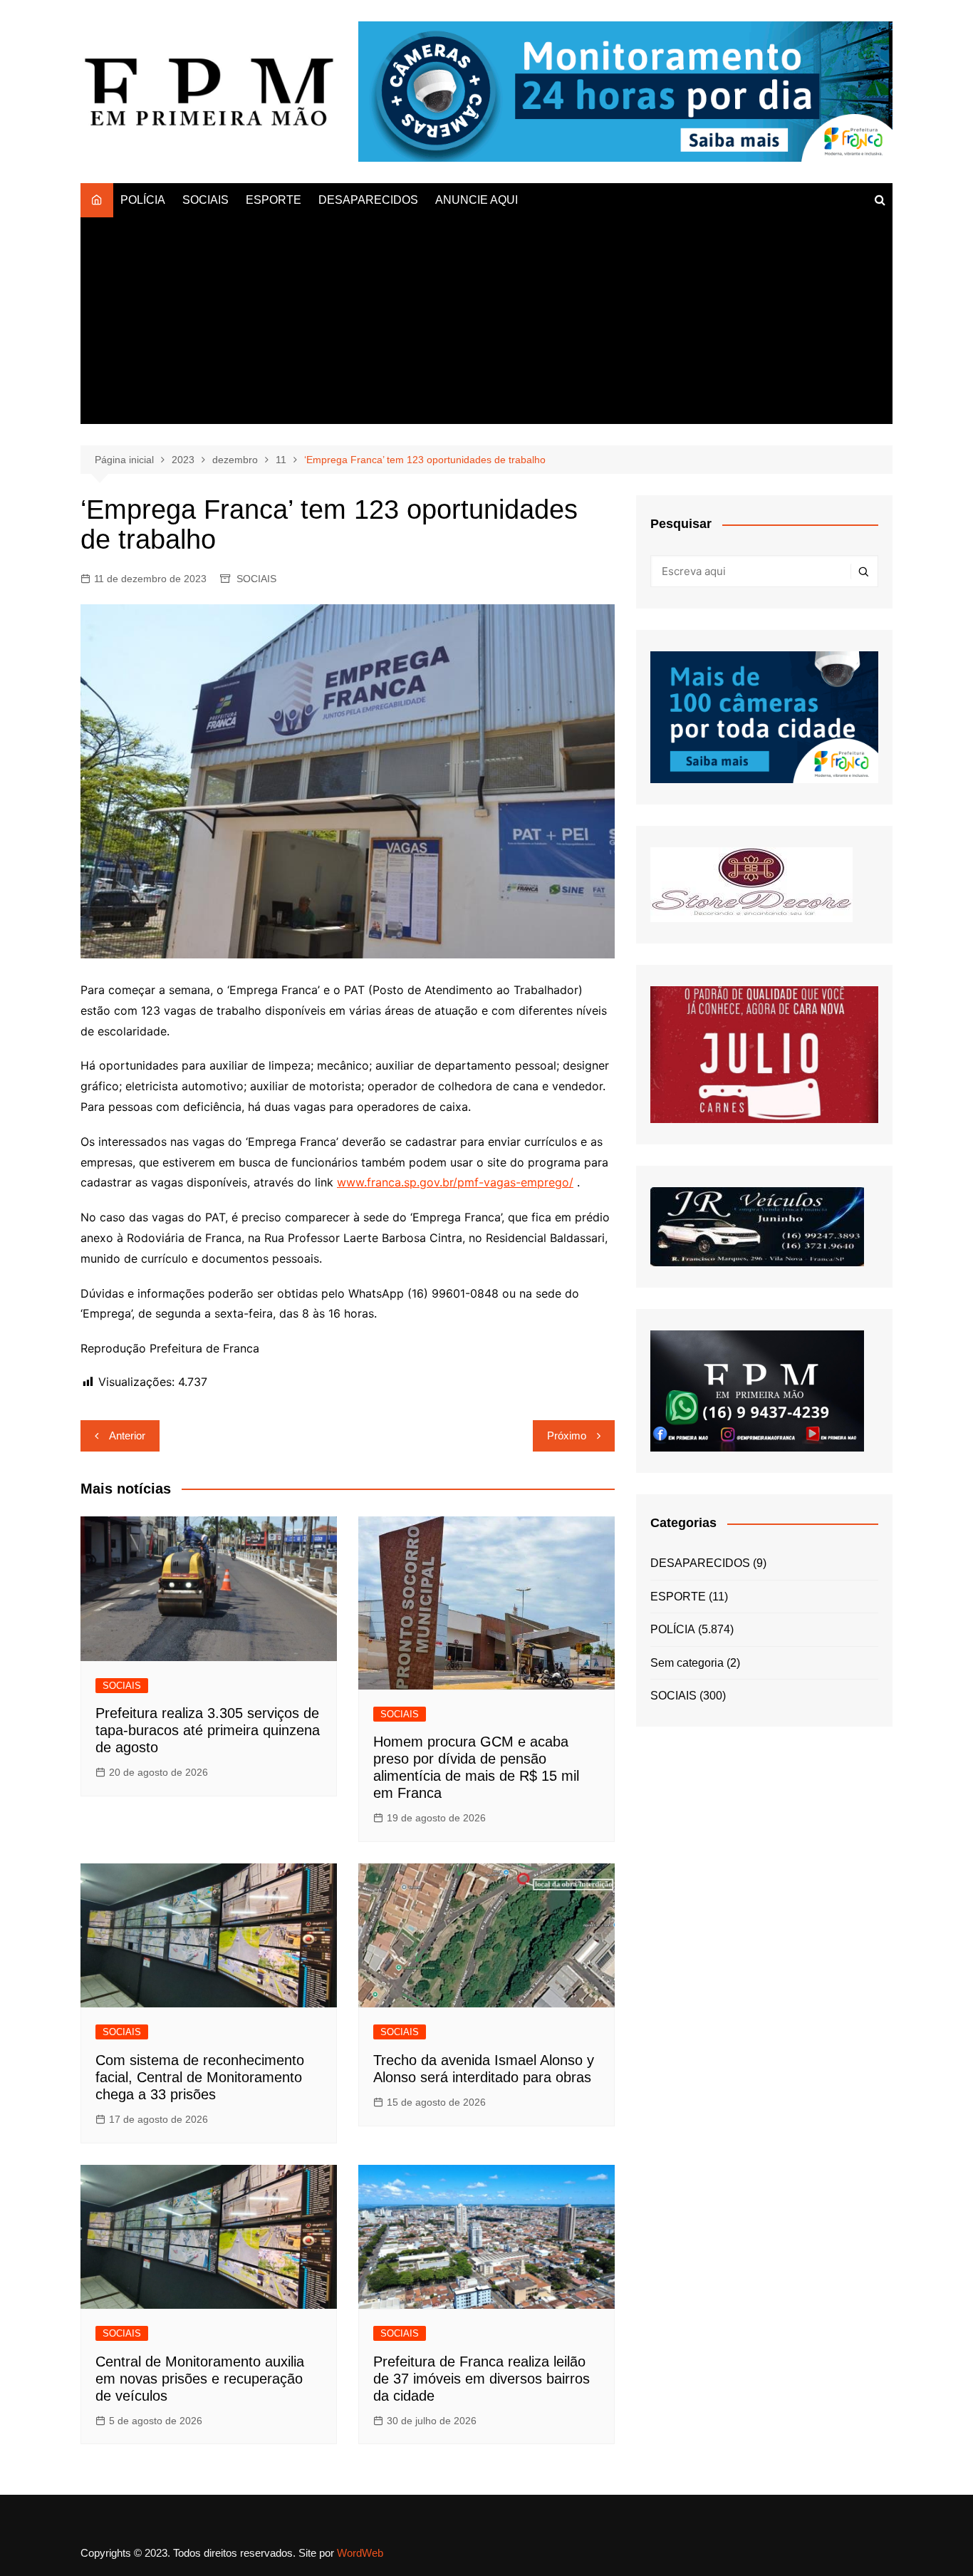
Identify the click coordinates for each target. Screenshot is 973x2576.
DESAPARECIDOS (368, 200)
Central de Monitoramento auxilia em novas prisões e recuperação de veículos (200, 2379)
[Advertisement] (486, 324)
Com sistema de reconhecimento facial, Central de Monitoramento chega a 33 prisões (200, 2077)
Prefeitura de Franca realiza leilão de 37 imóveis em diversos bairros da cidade (482, 2379)
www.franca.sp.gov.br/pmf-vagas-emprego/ (455, 1182)
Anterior (127, 1436)
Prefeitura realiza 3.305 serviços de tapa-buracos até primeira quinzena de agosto (208, 1730)
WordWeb (360, 2553)
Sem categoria (687, 1663)
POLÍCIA (143, 200)
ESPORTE (274, 200)
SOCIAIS (205, 200)
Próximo (567, 1436)
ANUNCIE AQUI (477, 200)
